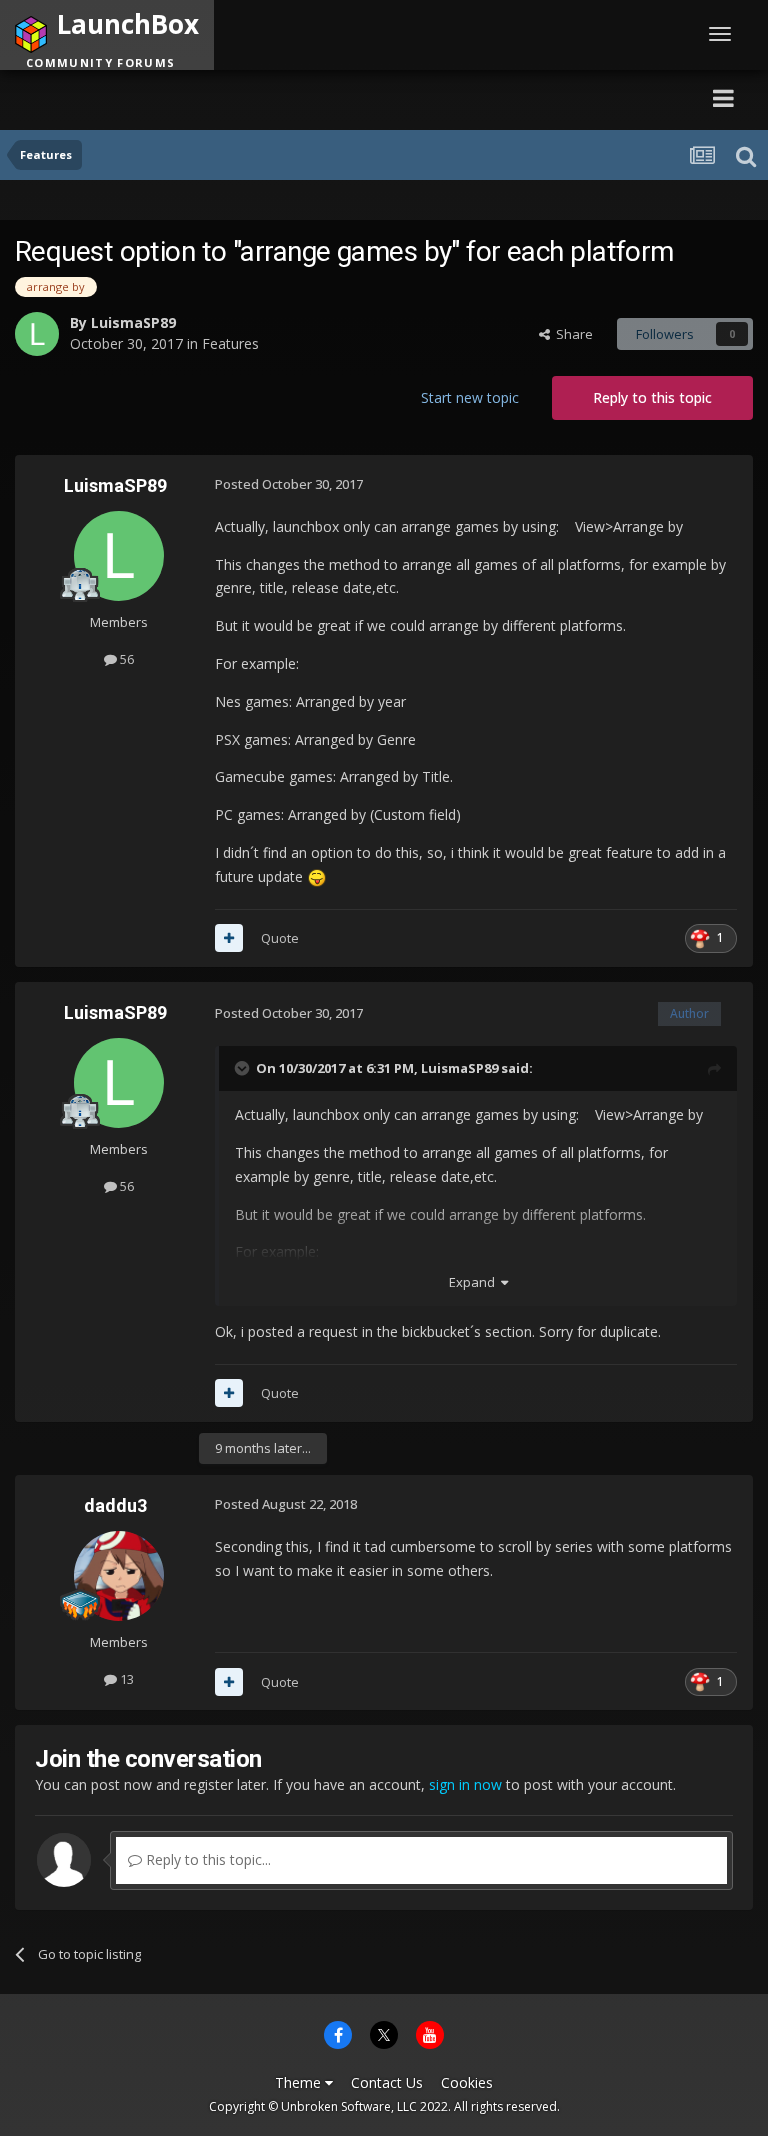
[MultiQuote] (229, 938)
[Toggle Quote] (244, 1068)
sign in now (465, 1784)
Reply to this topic (652, 397)
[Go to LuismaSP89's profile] (37, 334)
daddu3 (115, 1505)
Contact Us (387, 2082)
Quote (280, 938)
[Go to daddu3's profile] (119, 1576)
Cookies (467, 2082)
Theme (300, 2082)
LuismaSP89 (133, 322)
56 (125, 659)
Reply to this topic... (206, 1859)
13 (125, 1679)
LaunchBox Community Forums (203, 97)
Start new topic (470, 397)
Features (230, 343)
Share (571, 334)
